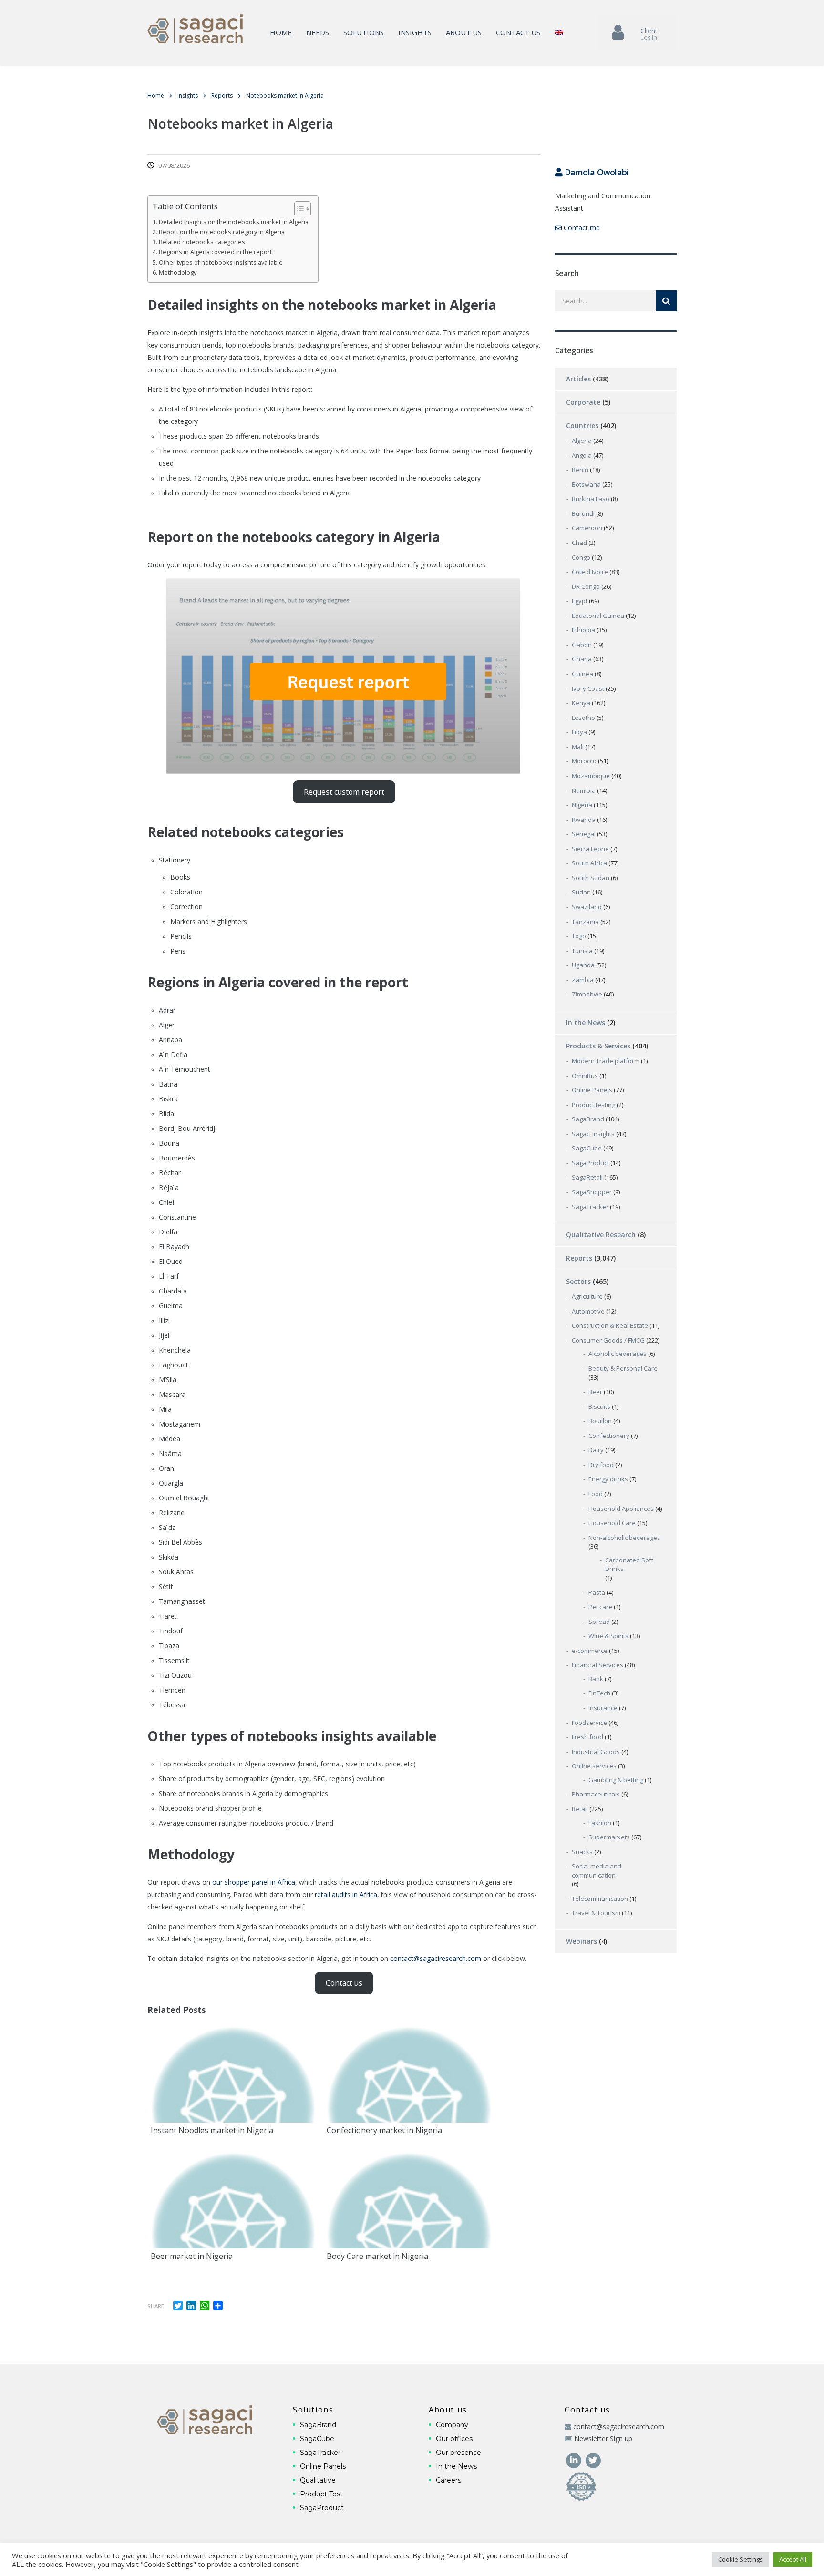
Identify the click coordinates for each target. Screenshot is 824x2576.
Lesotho (583, 718)
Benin (580, 470)
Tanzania (585, 922)
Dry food (601, 1465)
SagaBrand (588, 1119)
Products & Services (598, 1046)
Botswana (586, 484)
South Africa (589, 863)
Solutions (364, 32)
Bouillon (600, 1421)
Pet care (600, 1607)
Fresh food (587, 1737)
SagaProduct (590, 1163)
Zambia (583, 980)
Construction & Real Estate (610, 1325)
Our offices (454, 2439)
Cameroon (587, 528)
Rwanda (584, 820)
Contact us (518, 32)
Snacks (582, 1852)
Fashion (600, 1823)
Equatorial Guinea (598, 616)
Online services (594, 1766)
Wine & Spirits (608, 1636)
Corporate (583, 402)
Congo (581, 557)
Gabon (582, 645)
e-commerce (590, 1651)
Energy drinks (608, 1479)
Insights (415, 32)
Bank (596, 1679)
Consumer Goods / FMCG (608, 1340)
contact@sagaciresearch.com (436, 1958)
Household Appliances (621, 1509)
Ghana (582, 659)
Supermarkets (609, 1837)
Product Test (321, 2494)
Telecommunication (600, 1899)
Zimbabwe (587, 994)
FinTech (599, 1693)
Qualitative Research (601, 1235)
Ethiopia (583, 630)
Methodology (178, 272)
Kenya (581, 703)
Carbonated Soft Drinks (629, 1565)
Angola (582, 455)
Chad (579, 543)
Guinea (582, 674)
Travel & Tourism (596, 1913)
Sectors (578, 1281)
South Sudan (591, 878)
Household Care (612, 1523)
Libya (579, 732)
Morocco (584, 761)
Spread (599, 1622)
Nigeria (582, 805)
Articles (578, 379)
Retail (580, 1809)
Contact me (581, 228)
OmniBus (585, 1076)
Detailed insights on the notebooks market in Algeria (234, 222)
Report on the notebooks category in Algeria (222, 232)
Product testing (593, 1105)
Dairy (596, 1450)
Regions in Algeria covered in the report (215, 252)
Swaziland (587, 907)
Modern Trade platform (606, 1061)
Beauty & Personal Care (623, 1368)
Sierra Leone (590, 849)
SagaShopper (592, 1192)
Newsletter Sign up (603, 2438)
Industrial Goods (596, 1752)
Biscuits (599, 1406)
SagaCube (587, 1148)
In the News (586, 1022)
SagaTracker (590, 1207)
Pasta (597, 1592)
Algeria (582, 441)
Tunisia (582, 951)
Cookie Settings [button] (741, 2559)
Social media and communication (597, 1871)
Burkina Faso (591, 499)
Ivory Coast (588, 688)
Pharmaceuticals (596, 1794)
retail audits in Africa (346, 1894)
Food (596, 1494)
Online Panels (592, 1090)
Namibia (584, 790)
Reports (579, 1258)
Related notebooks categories (202, 242)
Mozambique (591, 776)
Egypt (580, 601)
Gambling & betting (616, 1780)
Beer (595, 1392)
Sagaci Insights (593, 1134)
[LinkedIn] (574, 2460)
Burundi (583, 513)
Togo (579, 936)
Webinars (582, 1941)
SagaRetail (587, 1177)
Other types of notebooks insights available (221, 262)
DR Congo (586, 586)
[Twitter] (593, 2460)
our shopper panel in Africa (254, 1882)
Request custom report (344, 792)
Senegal (584, 834)
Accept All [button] (793, 2559)
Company (452, 2425)
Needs (318, 32)
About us (464, 32)
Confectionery (609, 1436)
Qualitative (318, 2480)
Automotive (588, 1311)
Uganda (583, 965)
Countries (582, 426)
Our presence (458, 2453)
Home (281, 32)
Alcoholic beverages (618, 1354)
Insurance (603, 1708)
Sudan (581, 892)
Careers (448, 2480)
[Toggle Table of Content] (298, 209)
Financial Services (597, 1665)
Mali (578, 747)
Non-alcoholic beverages (624, 1538)
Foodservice (589, 1723)
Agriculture (587, 1296)
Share (156, 2306)
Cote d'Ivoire (590, 572)
